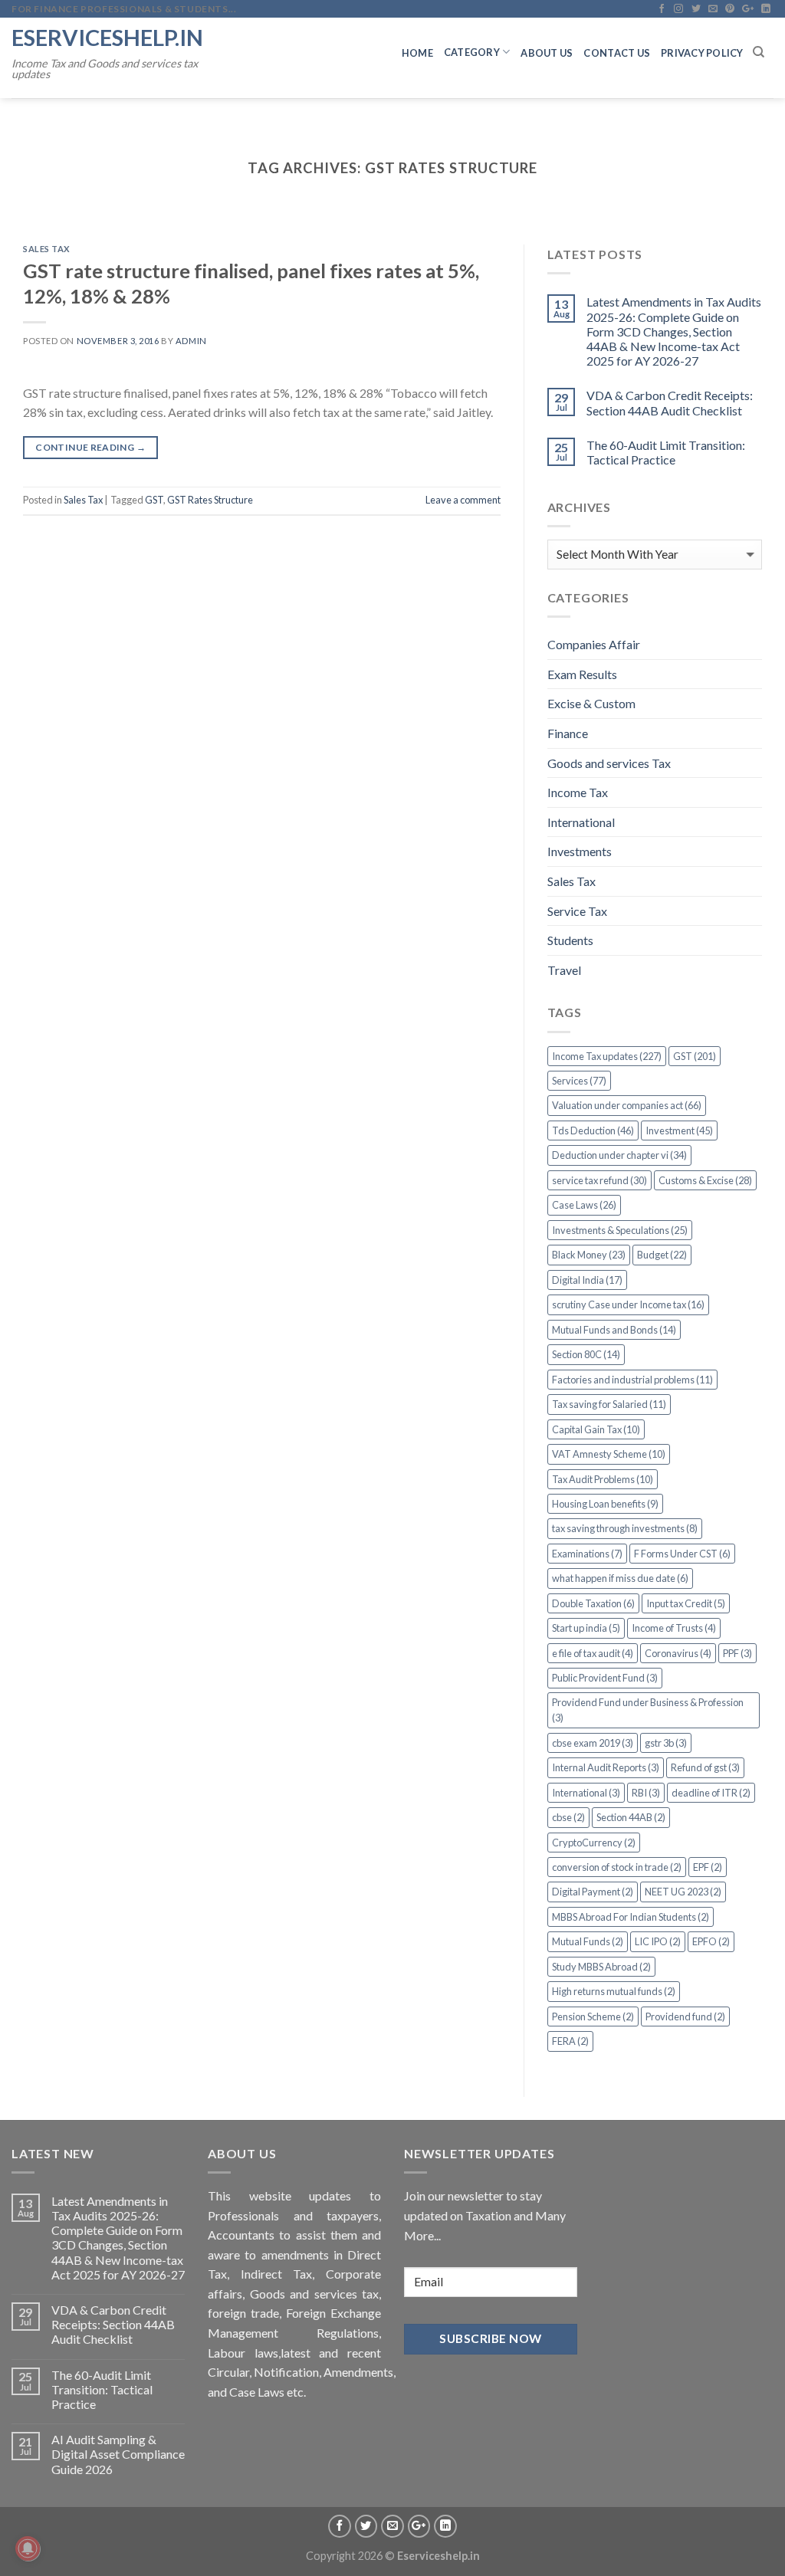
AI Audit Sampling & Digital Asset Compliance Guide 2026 (118, 2454)
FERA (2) (570, 2041)
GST (154, 500)
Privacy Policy (702, 53)
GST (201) (695, 1056)
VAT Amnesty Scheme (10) (609, 1454)
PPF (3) (737, 1653)
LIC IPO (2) (658, 1941)
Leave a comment (463, 500)
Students (570, 940)
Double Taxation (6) (593, 1603)
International (581, 822)
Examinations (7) (587, 1554)
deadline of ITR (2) (711, 1793)
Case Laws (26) (584, 1205)
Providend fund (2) (685, 2016)
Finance (568, 733)
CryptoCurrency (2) (594, 1843)
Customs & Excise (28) (705, 1180)
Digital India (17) (587, 1280)
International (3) (586, 1793)
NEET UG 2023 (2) (683, 1892)
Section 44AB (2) (631, 1817)
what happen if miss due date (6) (620, 1578)
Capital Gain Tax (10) (596, 1429)
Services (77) (579, 1081)
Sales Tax (47, 249)
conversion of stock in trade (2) (617, 1867)
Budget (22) (662, 1255)
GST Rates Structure (210, 500)
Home (417, 53)
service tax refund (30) (599, 1180)
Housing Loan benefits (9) (605, 1504)
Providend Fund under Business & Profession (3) (648, 1710)
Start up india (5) (586, 1628)
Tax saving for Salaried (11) (609, 1404)
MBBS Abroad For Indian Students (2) (631, 1917)
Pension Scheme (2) (593, 2016)
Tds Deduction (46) (593, 1130)
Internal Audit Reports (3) (606, 1767)
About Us (547, 53)
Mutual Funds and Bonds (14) (614, 1330)
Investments (580, 851)
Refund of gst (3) (705, 1767)
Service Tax (577, 911)
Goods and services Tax (609, 763)
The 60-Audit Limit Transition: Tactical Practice (666, 452)
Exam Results (582, 674)
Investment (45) (679, 1130)
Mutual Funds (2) (588, 1941)
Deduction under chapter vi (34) (619, 1155)
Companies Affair (594, 644)
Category (472, 52)
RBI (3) (646, 1793)
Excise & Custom (591, 703)
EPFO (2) (711, 1941)
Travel (564, 970)
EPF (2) (708, 1867)
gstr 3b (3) (666, 1743)
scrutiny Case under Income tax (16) (628, 1304)
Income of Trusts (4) (674, 1628)
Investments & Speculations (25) (620, 1230)
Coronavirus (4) (678, 1653)
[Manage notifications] (28, 2548)
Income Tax (578, 792)
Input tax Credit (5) (686, 1603)
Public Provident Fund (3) (605, 1678)
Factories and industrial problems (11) (632, 1380)
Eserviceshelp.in (107, 37)
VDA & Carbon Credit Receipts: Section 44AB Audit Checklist (670, 402)
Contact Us (617, 53)
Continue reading (90, 447)
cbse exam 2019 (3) (593, 1743)
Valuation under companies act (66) (627, 1105)
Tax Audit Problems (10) (603, 1479)
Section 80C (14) (586, 1354)
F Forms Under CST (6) (682, 1554)
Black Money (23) (589, 1255)
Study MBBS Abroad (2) (601, 1967)
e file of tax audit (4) (593, 1653)
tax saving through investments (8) (625, 1528)
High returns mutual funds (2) (614, 1991)
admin (191, 341)
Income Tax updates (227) (607, 1056)
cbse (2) (568, 1817)
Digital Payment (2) (593, 1892)
